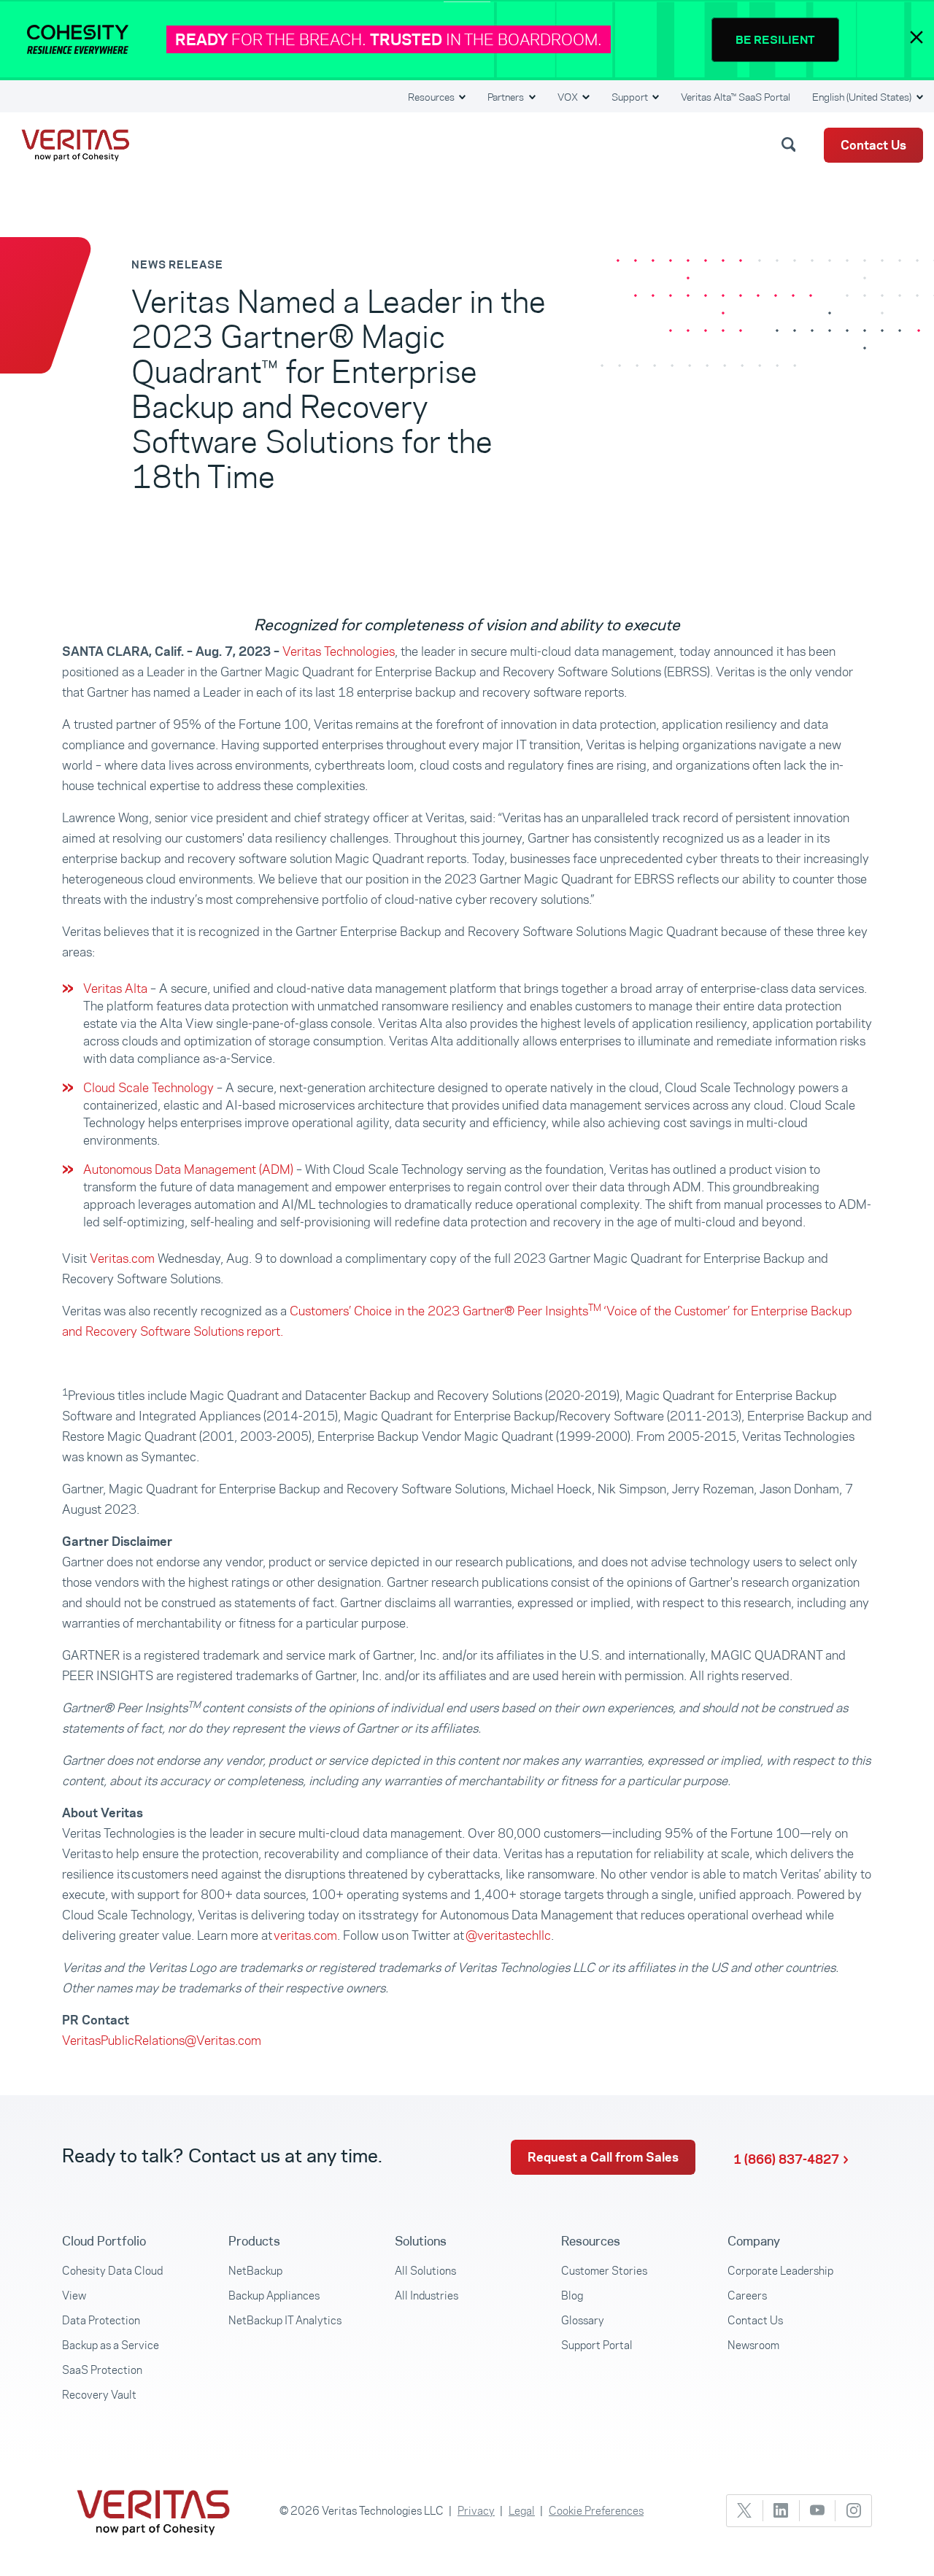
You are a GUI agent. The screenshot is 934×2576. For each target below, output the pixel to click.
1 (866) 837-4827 (786, 2159)
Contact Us (873, 145)
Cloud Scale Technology (148, 1088)
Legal (522, 2511)
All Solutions (425, 2271)
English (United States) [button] (863, 97)
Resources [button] (432, 97)
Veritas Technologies (339, 651)
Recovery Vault (99, 2395)
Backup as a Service (111, 2345)
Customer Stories (604, 2271)
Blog (572, 2295)
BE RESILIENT (775, 40)
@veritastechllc (508, 1935)
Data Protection (101, 2320)
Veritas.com (122, 1258)
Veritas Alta (115, 989)
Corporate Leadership (780, 2271)
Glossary (583, 2320)
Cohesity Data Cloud (112, 2271)
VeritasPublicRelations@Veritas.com (162, 2041)
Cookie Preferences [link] (596, 2511)
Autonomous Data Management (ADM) (188, 1169)
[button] (791, 144)
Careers (747, 2295)
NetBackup (255, 2271)
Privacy (476, 2511)
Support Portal (597, 2345)
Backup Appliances (274, 2295)
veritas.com (305, 1935)
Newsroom (753, 2345)
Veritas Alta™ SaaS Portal (736, 97)
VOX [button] (569, 97)
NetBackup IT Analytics (285, 2320)
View (74, 2295)
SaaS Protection (102, 2370)
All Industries (427, 2295)
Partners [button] (507, 97)
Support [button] (631, 97)
